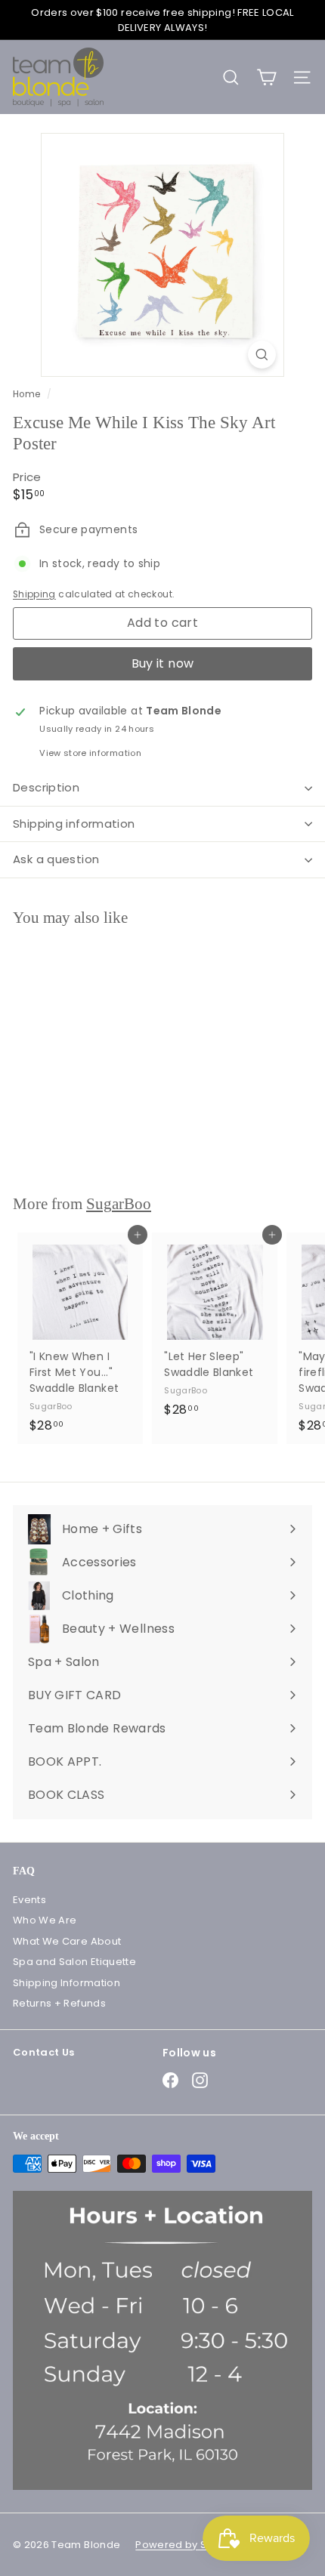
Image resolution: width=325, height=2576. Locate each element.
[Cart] (266, 77)
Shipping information (74, 824)
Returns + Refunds (59, 2003)
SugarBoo (119, 1204)
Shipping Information (67, 1983)
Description (46, 787)
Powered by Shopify (187, 2545)
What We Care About (67, 1941)
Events (29, 1900)
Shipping (34, 594)
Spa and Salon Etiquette (74, 1962)
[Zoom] (262, 355)
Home (28, 394)
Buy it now (163, 663)
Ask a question (56, 859)
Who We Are (45, 1920)
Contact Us (44, 2052)
